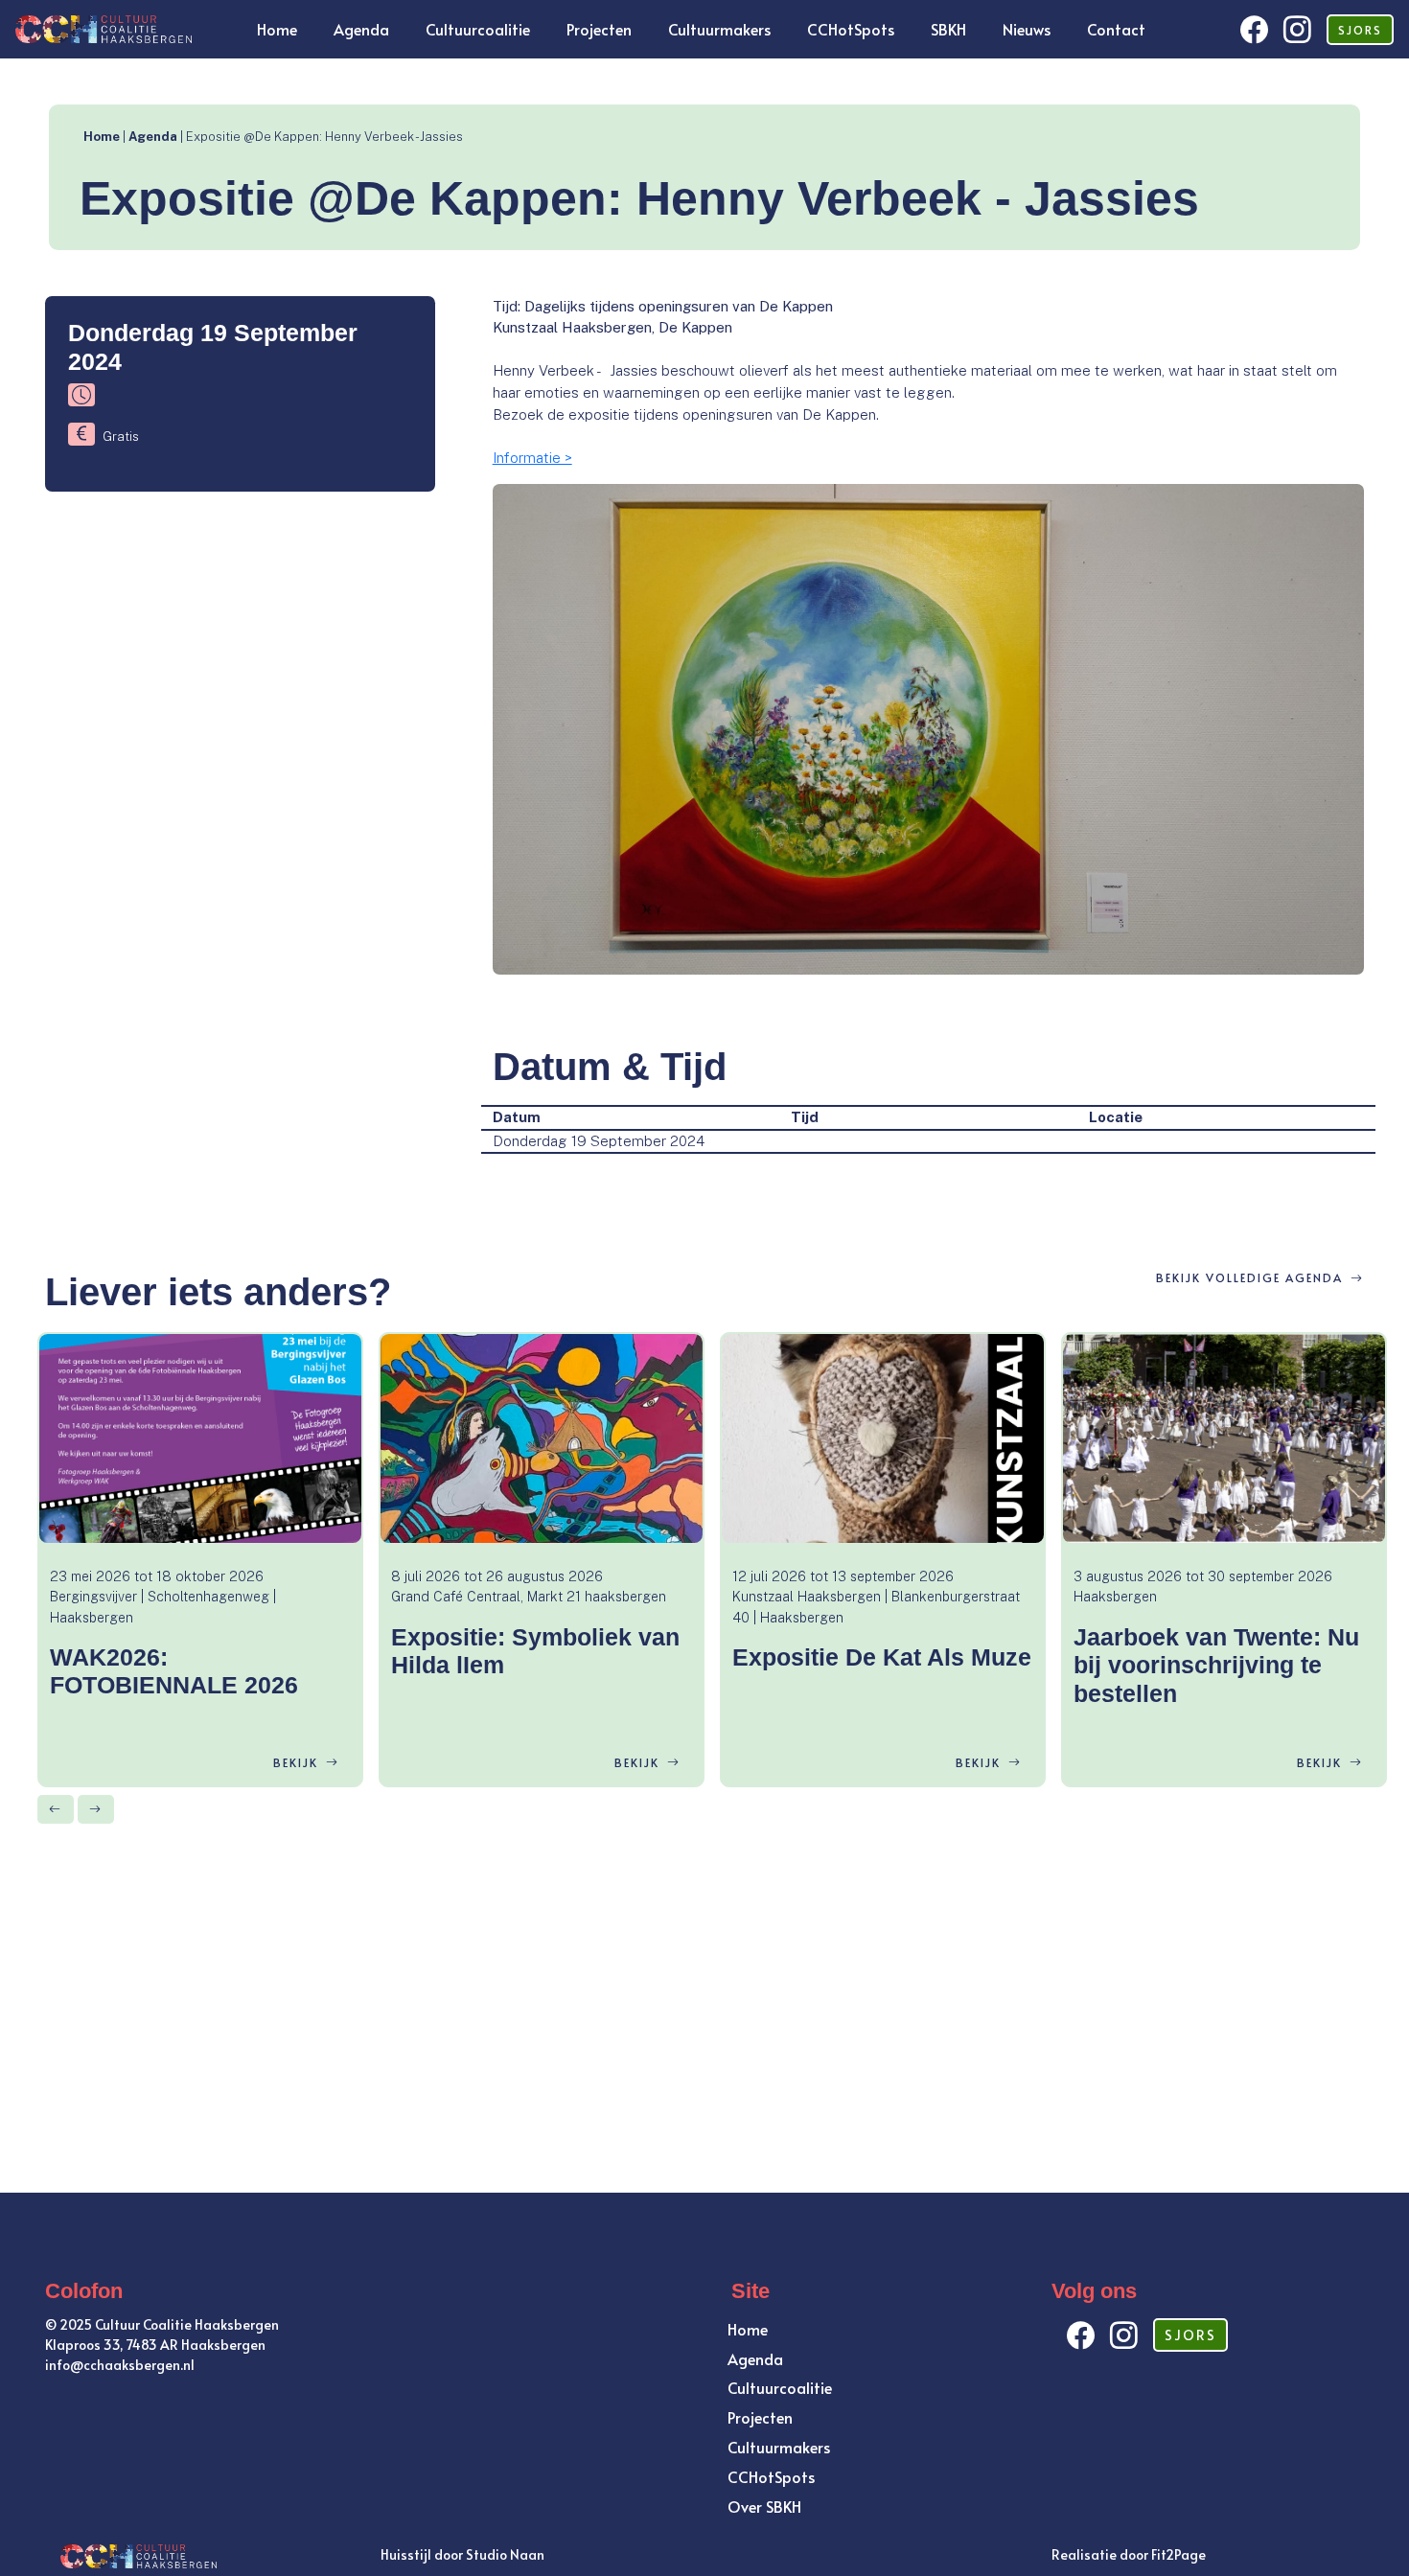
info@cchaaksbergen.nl (120, 2365)
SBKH (948, 29)
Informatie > (532, 458)
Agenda (361, 29)
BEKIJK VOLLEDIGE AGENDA (1249, 1277)
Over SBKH (764, 2506)
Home (277, 29)
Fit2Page (1178, 2554)
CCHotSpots (851, 29)
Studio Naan (505, 2554)
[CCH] (102, 27)
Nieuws (1027, 29)
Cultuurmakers (719, 29)
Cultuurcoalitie (478, 29)
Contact (1116, 29)
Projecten (599, 29)
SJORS (1360, 30)
